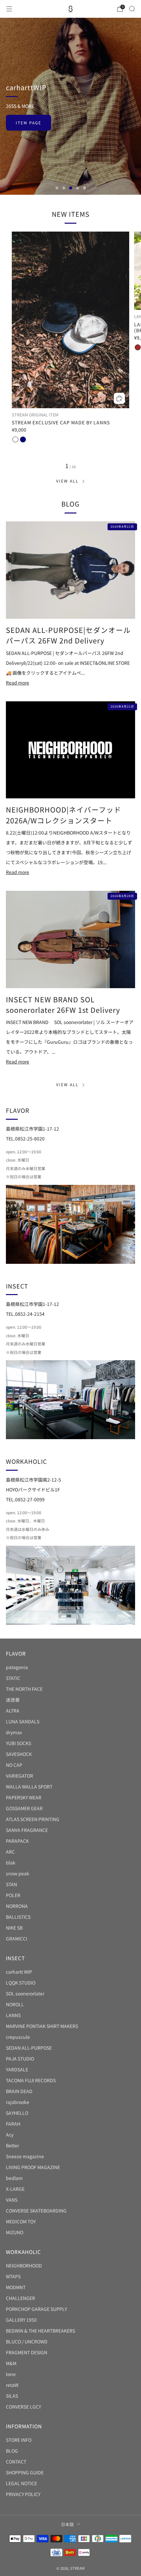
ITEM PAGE (29, 123)
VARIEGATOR (20, 1776)
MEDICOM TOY (21, 2221)
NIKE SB (14, 1928)
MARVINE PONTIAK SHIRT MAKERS (42, 2026)
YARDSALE (17, 2069)
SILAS (12, 2396)
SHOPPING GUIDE (25, 2472)
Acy (10, 2135)
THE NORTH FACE (24, 1689)
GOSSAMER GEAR (24, 1808)
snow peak (18, 1873)
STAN (11, 1884)
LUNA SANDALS (23, 1721)
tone (11, 2374)
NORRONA (17, 1906)
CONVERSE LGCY (23, 2407)
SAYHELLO (17, 2113)
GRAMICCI (17, 1938)
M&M (11, 2363)
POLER (13, 1895)
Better (12, 2145)
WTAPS (13, 2276)
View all (67, 481)
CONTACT (16, 2462)
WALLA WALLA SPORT (29, 1787)
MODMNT (16, 2287)
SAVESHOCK (19, 1754)
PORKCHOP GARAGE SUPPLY (36, 2309)
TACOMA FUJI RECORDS (31, 2080)
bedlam (14, 2178)
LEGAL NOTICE (21, 2483)
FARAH (13, 2124)
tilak (11, 1863)
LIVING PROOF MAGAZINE (33, 2167)
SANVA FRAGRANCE (27, 1830)
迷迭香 (13, 1700)
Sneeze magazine (25, 2156)
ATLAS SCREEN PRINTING (33, 1819)
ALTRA (13, 1711)
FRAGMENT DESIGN (27, 2352)
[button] (57, 188)
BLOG (12, 2451)
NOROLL (15, 2004)
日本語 (67, 2524)
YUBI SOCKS (19, 1743)
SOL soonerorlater (25, 1993)
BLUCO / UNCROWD (27, 2341)
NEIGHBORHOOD (24, 2265)
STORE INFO (19, 2440)
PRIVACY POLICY (23, 2494)
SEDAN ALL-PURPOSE (29, 2048)
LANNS (13, 2015)
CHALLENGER (20, 2298)
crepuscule (18, 2037)
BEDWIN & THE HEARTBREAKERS (40, 2331)
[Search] (132, 9)
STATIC (13, 1678)
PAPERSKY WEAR (24, 1797)
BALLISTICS (18, 1917)
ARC (10, 1852)
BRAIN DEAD (19, 2091)
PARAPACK (17, 1841)
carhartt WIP (19, 1972)
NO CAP (14, 1765)
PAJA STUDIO (20, 2059)
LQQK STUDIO (21, 1983)
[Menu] (9, 9)
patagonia (17, 1667)
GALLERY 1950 (21, 2320)
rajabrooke (18, 2102)
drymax (14, 1732)
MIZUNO (15, 2232)
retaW (12, 2385)
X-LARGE (15, 2189)
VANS (12, 2200)
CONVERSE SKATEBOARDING (36, 2211)
